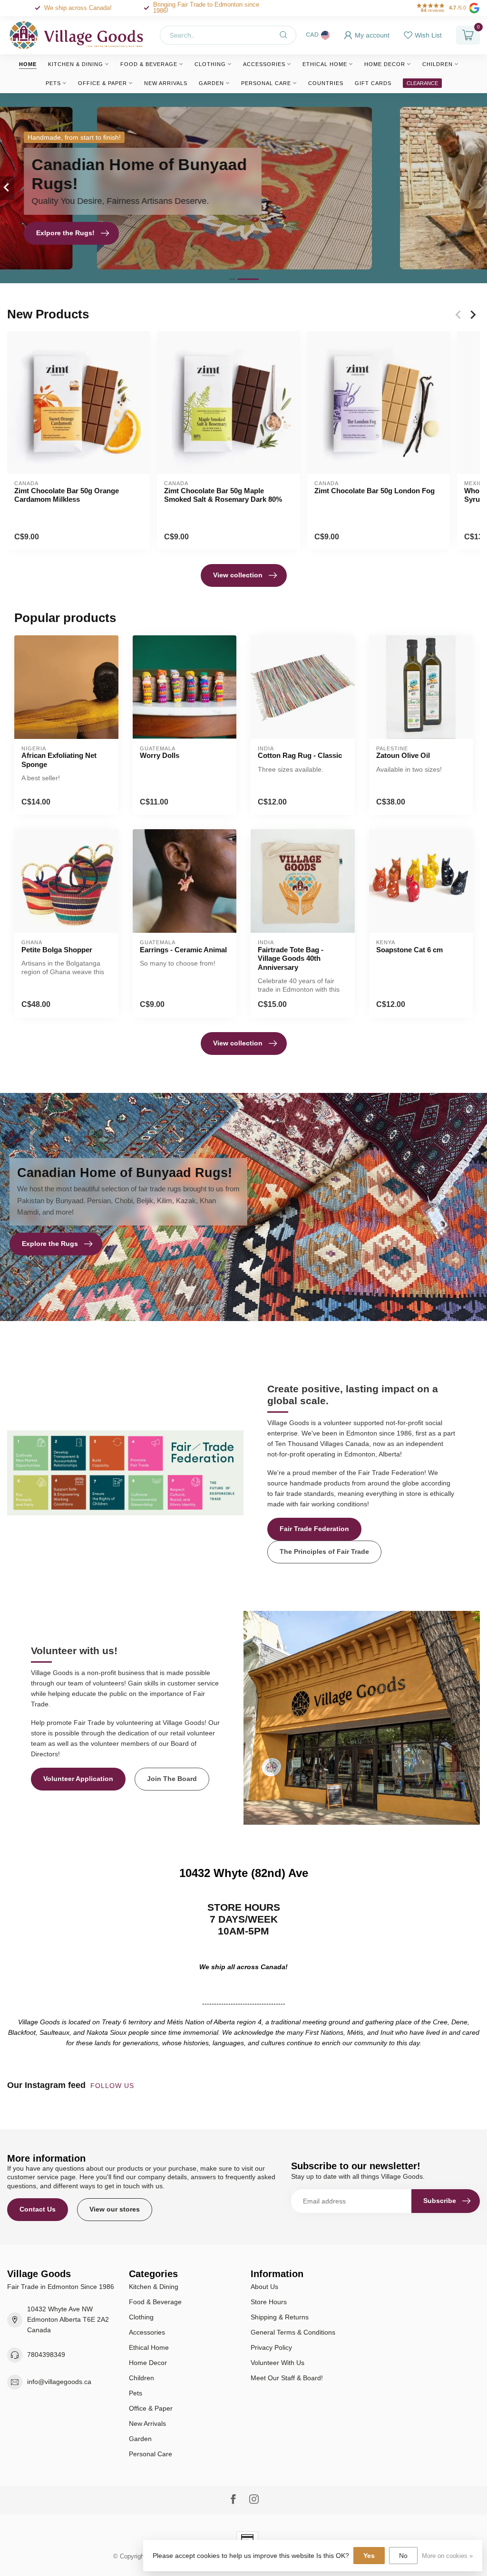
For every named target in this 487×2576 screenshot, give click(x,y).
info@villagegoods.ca (59, 2382)
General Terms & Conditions (293, 2332)
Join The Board (172, 1779)
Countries (326, 83)
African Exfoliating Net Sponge (59, 760)
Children (438, 64)
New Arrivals (166, 83)
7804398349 (46, 2355)
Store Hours (269, 2302)
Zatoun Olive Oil (403, 755)
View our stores (115, 2209)
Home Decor (385, 64)
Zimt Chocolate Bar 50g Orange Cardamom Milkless (67, 495)
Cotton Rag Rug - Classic (300, 755)
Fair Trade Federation (314, 1529)
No (403, 2556)
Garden (211, 83)
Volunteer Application (78, 1779)
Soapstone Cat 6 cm (409, 950)
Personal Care (266, 83)
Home (28, 64)
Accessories (264, 64)
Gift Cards (373, 83)
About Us (264, 2287)
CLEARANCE (422, 83)
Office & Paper (102, 83)
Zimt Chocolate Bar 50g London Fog (375, 491)
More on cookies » (447, 2556)
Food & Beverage (149, 64)
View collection (238, 575)
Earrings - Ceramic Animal (183, 950)
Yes (369, 2556)
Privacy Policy (271, 2347)
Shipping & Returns (280, 2317)
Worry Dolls (160, 755)
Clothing (210, 64)
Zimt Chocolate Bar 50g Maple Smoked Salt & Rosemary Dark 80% (223, 495)
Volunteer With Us (278, 2363)
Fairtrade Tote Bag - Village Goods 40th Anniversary (291, 958)
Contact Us (38, 2209)
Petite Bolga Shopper (57, 950)
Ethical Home (325, 64)
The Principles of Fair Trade (324, 1551)
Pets (53, 83)
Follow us (113, 2086)
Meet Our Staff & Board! (287, 2378)
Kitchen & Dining (76, 64)
